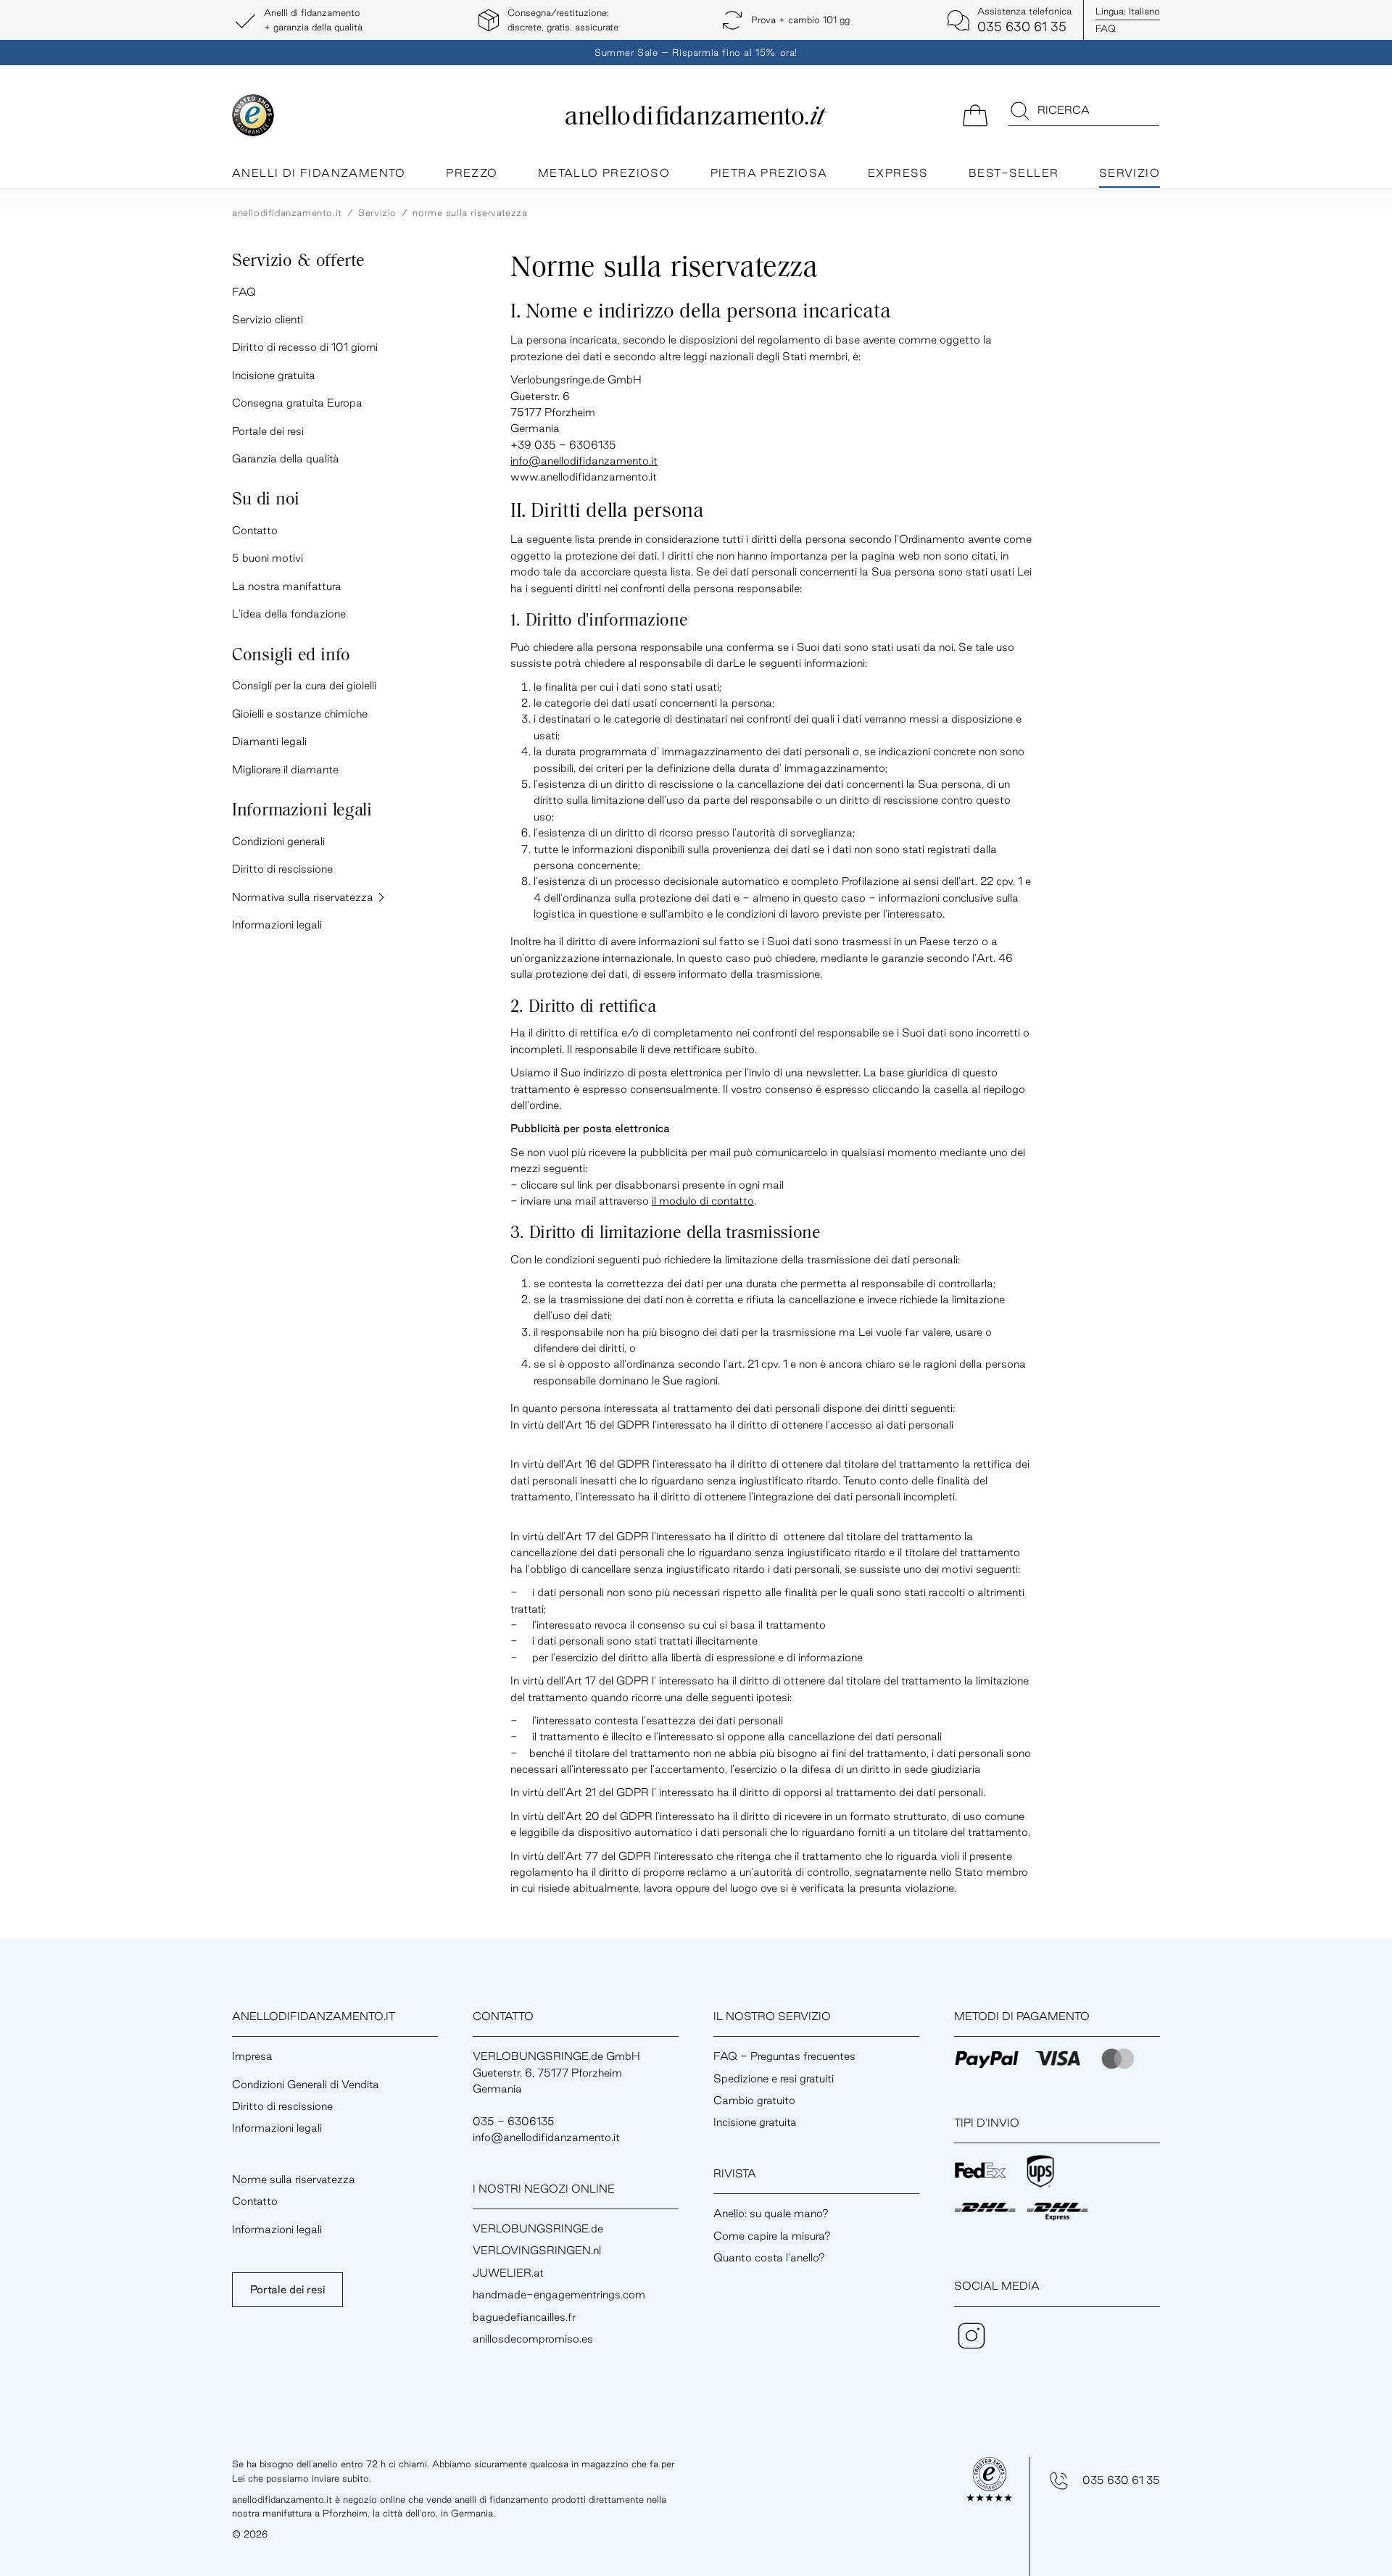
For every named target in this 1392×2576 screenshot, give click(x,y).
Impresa (252, 2056)
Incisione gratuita (274, 375)
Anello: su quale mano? (771, 2213)
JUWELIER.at (508, 2273)
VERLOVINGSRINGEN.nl (537, 2250)
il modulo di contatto (703, 1201)
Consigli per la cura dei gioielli (304, 685)
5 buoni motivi (268, 558)
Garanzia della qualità (286, 458)
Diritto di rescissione (282, 869)
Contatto (255, 530)
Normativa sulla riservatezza (304, 897)
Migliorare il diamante (285, 769)
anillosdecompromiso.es (533, 2339)
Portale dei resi (268, 431)
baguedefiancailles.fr (524, 2317)
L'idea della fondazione (289, 614)
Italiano (1128, 11)
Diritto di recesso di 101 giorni (305, 347)
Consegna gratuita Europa (297, 403)
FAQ (1106, 28)
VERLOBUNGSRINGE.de (538, 2228)
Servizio (1130, 173)
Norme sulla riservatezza (294, 2179)
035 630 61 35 (1121, 2480)
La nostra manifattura (287, 586)
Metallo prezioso (604, 173)
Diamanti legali (269, 741)
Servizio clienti (268, 319)
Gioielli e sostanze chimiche (300, 714)
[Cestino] (975, 114)
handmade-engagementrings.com (559, 2294)
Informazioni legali (277, 925)
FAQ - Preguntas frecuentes (784, 2056)
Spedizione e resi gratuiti (774, 2078)
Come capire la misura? (772, 2236)
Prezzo (472, 173)
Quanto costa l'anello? (769, 2257)
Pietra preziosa (769, 173)
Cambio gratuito (754, 2100)
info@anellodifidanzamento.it (584, 461)
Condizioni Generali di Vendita (306, 2084)
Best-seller (1014, 173)
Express (898, 173)
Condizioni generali (278, 841)
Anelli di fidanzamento (319, 173)
